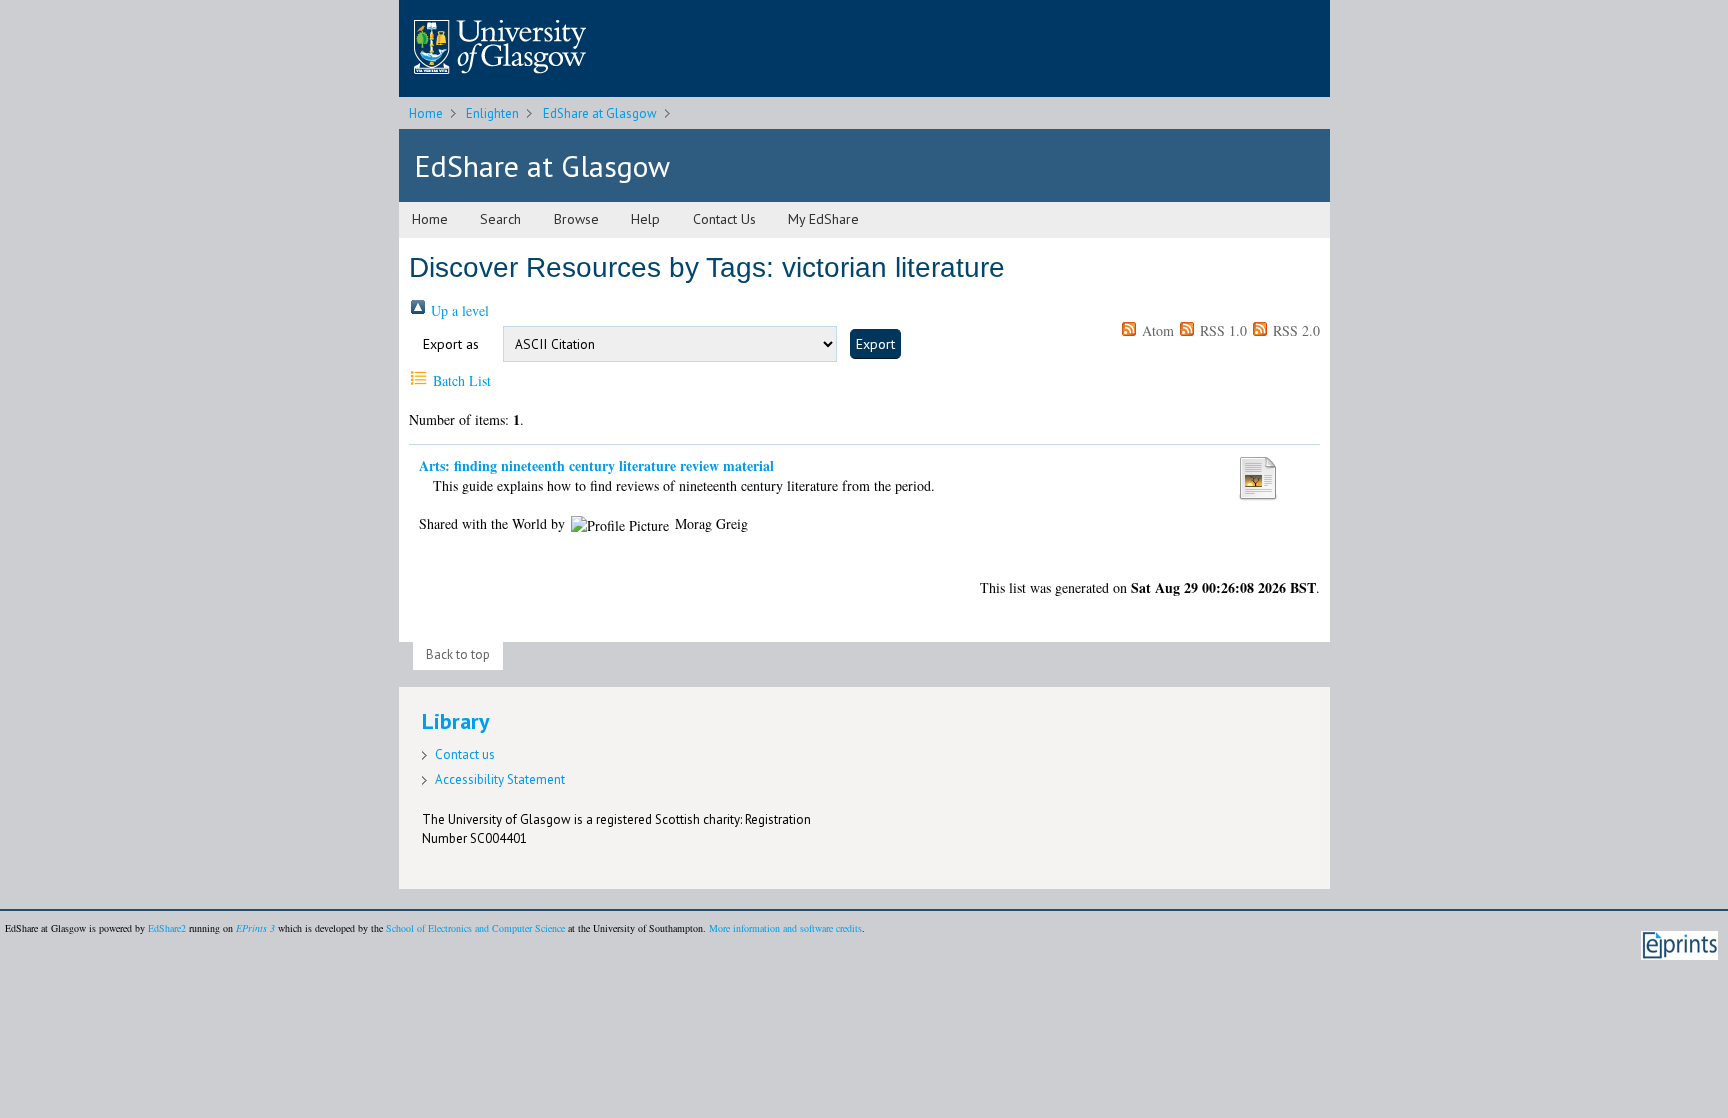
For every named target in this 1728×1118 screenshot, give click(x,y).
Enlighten (492, 113)
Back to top (458, 654)
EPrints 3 (255, 928)
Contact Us (724, 219)
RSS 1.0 (1221, 330)
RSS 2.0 (1294, 330)
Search (500, 219)
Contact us (465, 754)
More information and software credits (785, 928)
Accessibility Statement (500, 779)
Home (426, 113)
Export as (451, 344)
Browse (576, 219)
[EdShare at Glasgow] (500, 80)
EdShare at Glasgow (600, 113)
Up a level (458, 310)
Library (456, 721)
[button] (875, 344)
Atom (1156, 330)
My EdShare (823, 219)
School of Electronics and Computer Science (475, 928)
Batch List (460, 380)
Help (645, 219)
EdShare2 (167, 928)
